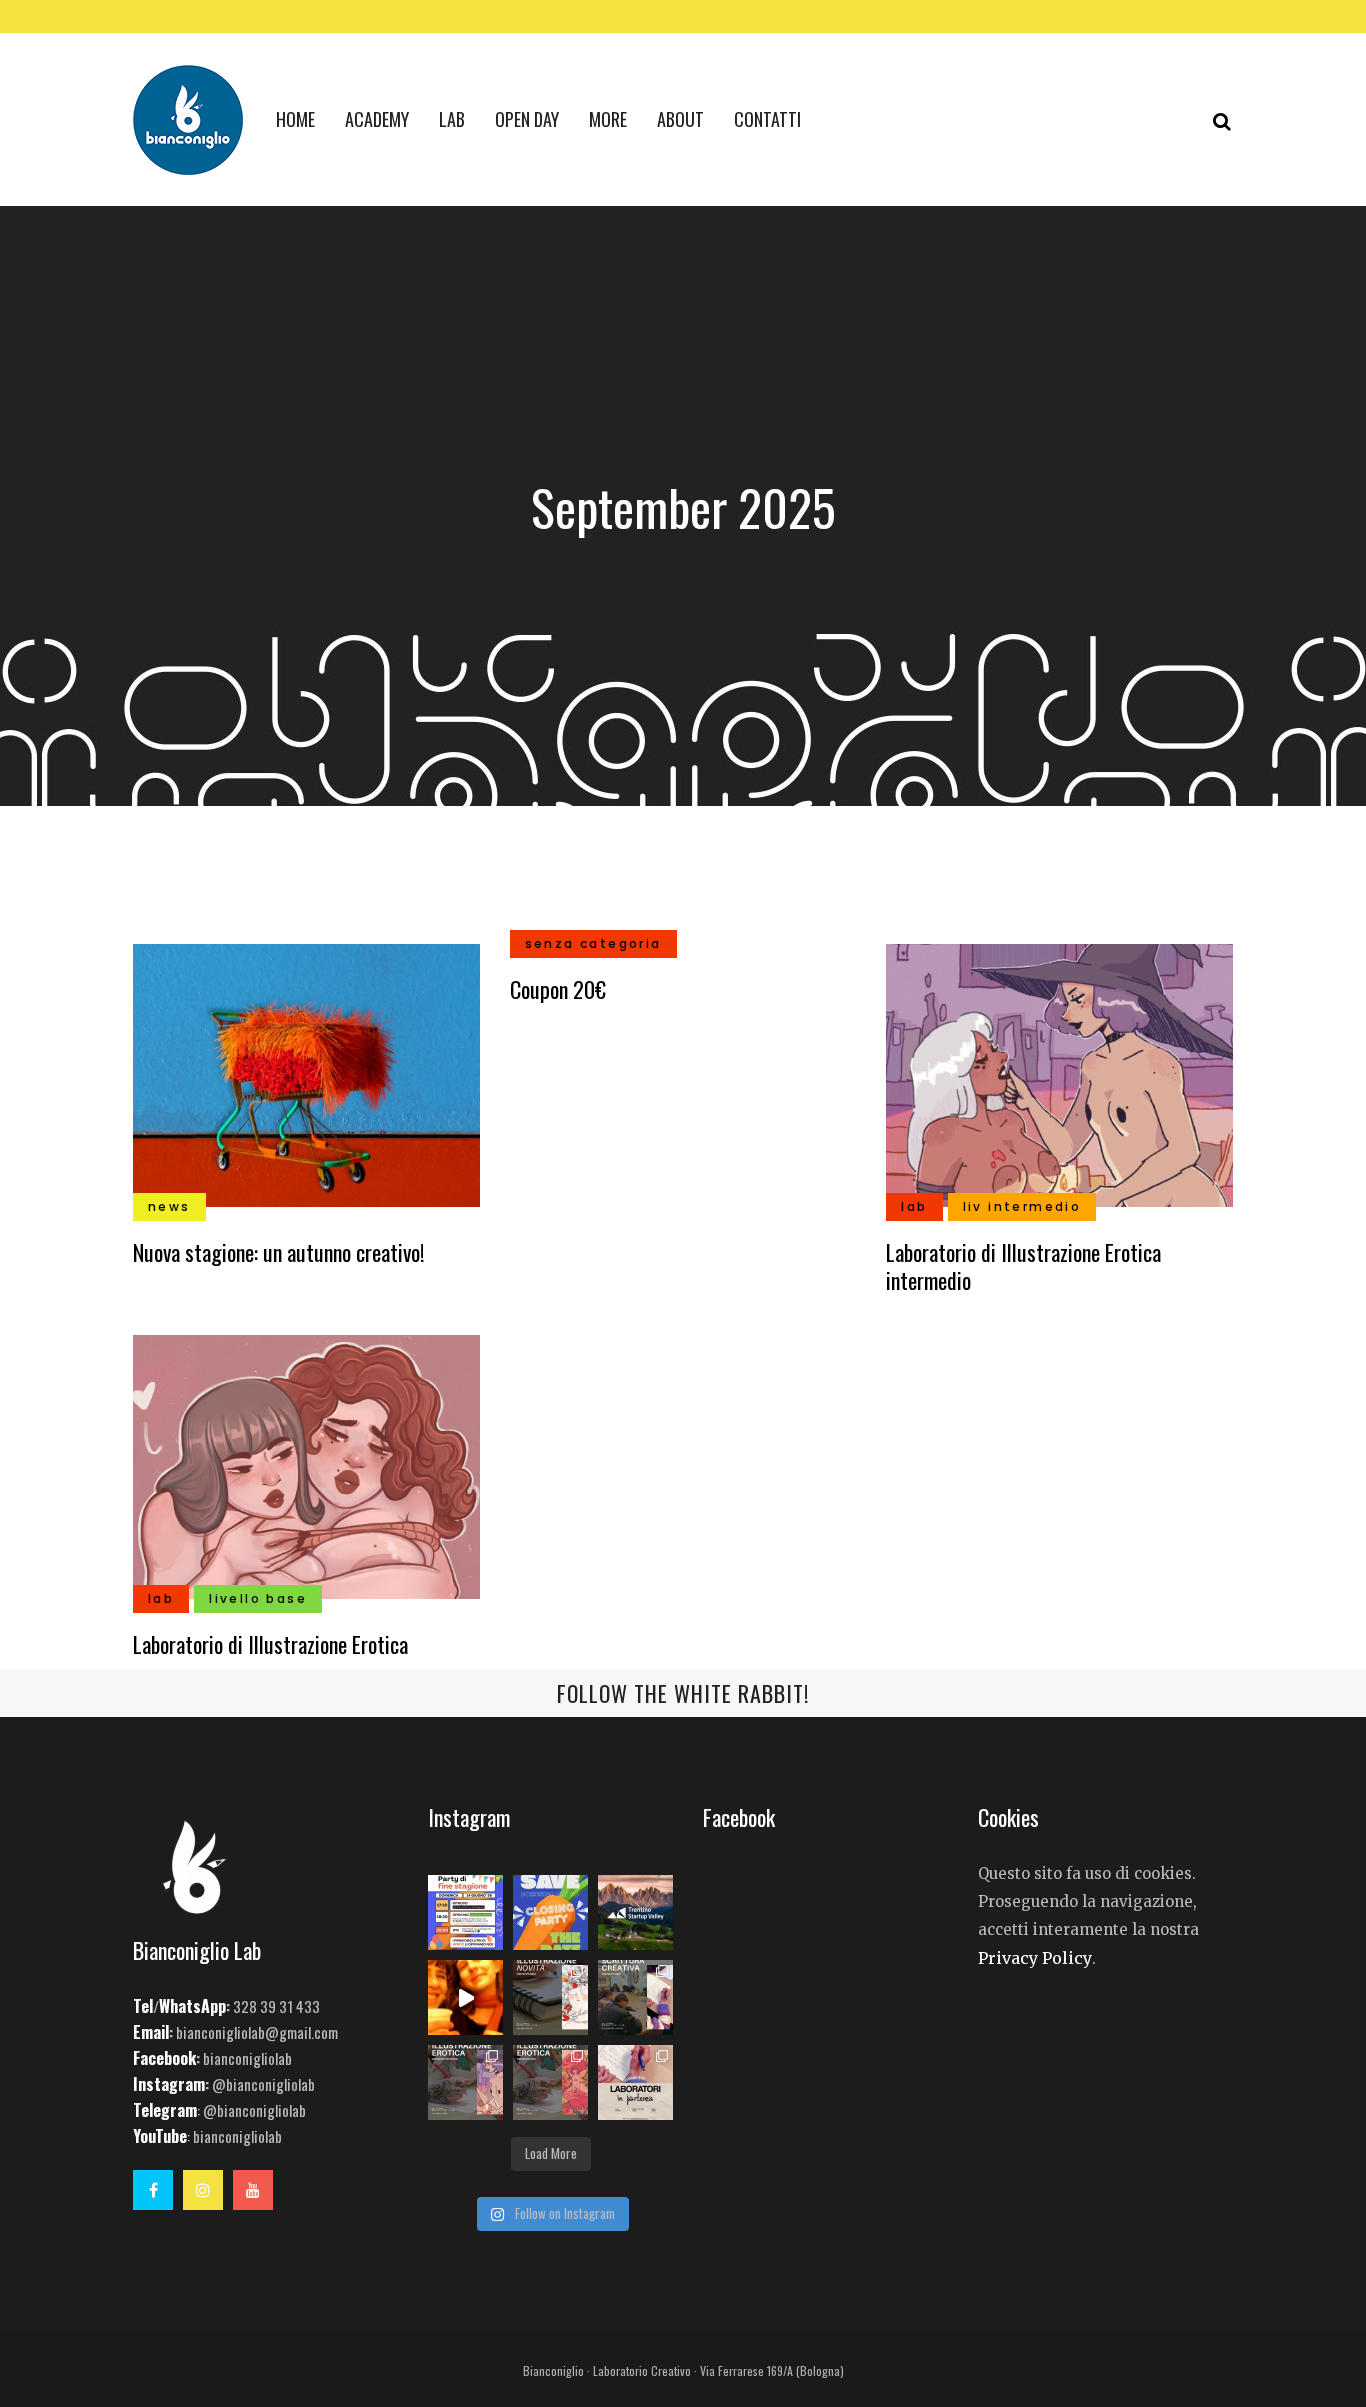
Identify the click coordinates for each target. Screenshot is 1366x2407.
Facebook (164, 2058)
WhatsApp (192, 2006)
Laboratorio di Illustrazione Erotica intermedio (1023, 1266)
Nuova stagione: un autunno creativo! (278, 1252)
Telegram (165, 2110)
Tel (143, 2006)
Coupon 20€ (558, 989)
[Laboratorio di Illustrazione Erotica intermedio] (1059, 1073)
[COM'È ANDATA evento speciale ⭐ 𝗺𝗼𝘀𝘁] (465, 1997)
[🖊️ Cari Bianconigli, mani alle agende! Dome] (550, 1912)
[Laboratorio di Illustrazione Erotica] (306, 1465)
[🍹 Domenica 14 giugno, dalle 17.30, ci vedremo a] (465, 1912)
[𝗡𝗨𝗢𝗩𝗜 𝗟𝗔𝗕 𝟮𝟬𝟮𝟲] (550, 1997)
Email (151, 2032)
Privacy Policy (1035, 1958)
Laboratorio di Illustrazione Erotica (270, 1644)
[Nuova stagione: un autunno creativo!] (306, 1073)
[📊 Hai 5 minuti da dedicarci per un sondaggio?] (635, 1912)
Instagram (169, 2084)
